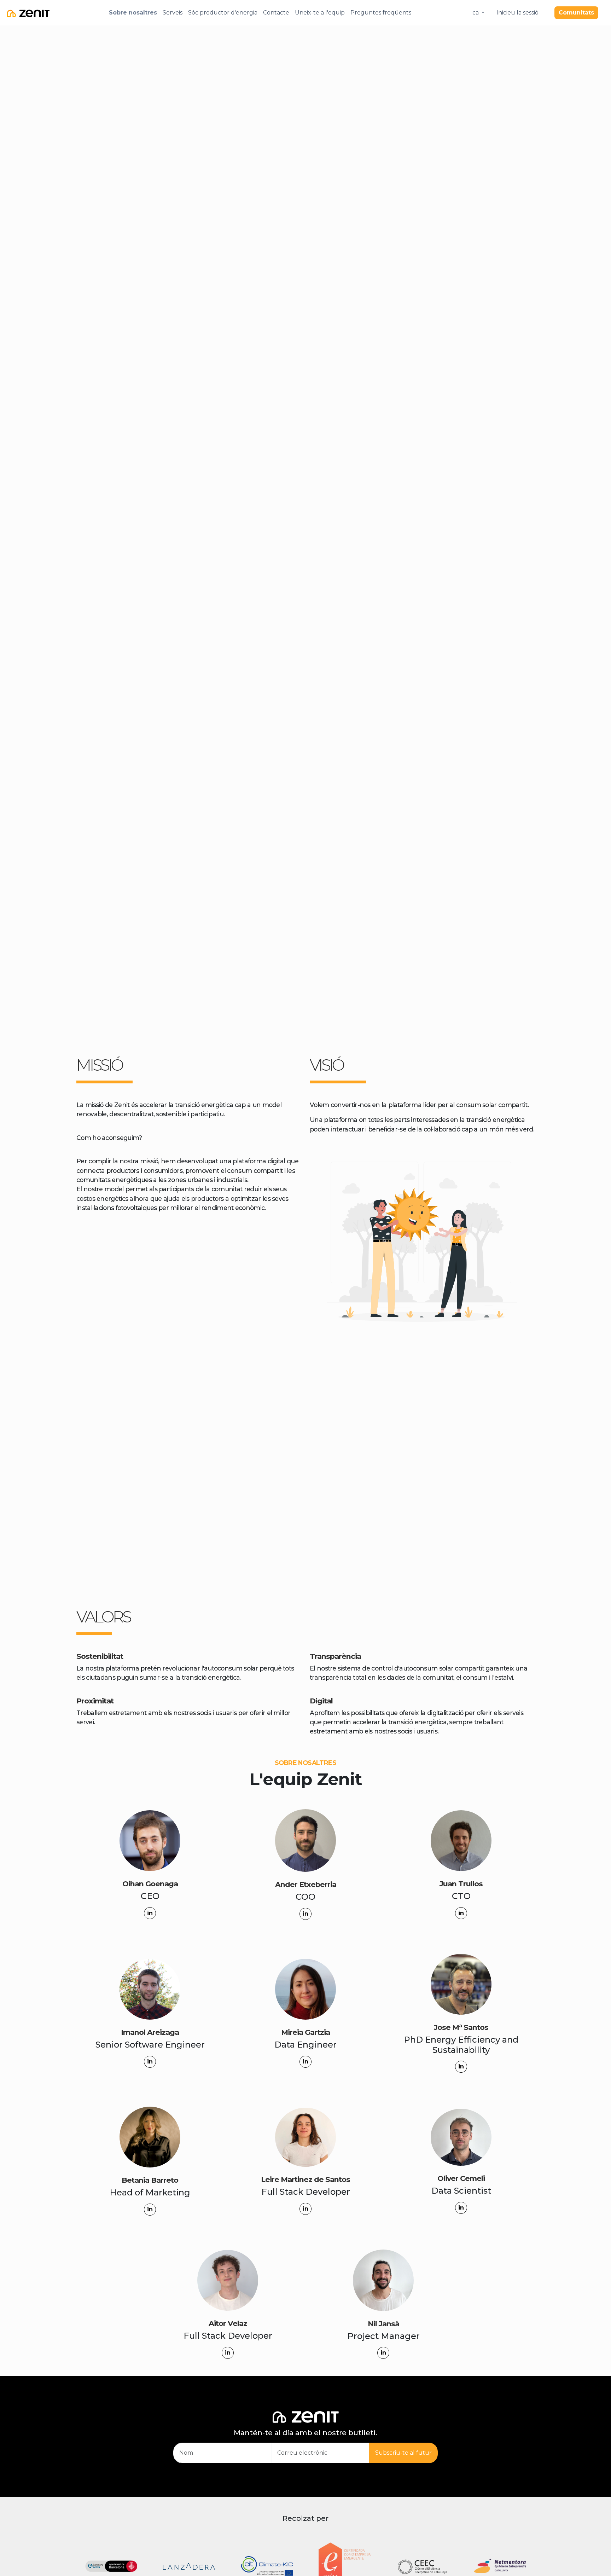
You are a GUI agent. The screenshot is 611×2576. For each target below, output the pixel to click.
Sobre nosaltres (133, 13)
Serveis (173, 13)
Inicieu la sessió (517, 13)
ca (476, 13)
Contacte (276, 13)
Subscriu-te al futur (403, 2453)
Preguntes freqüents (381, 13)
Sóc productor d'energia (223, 13)
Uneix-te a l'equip (320, 13)
